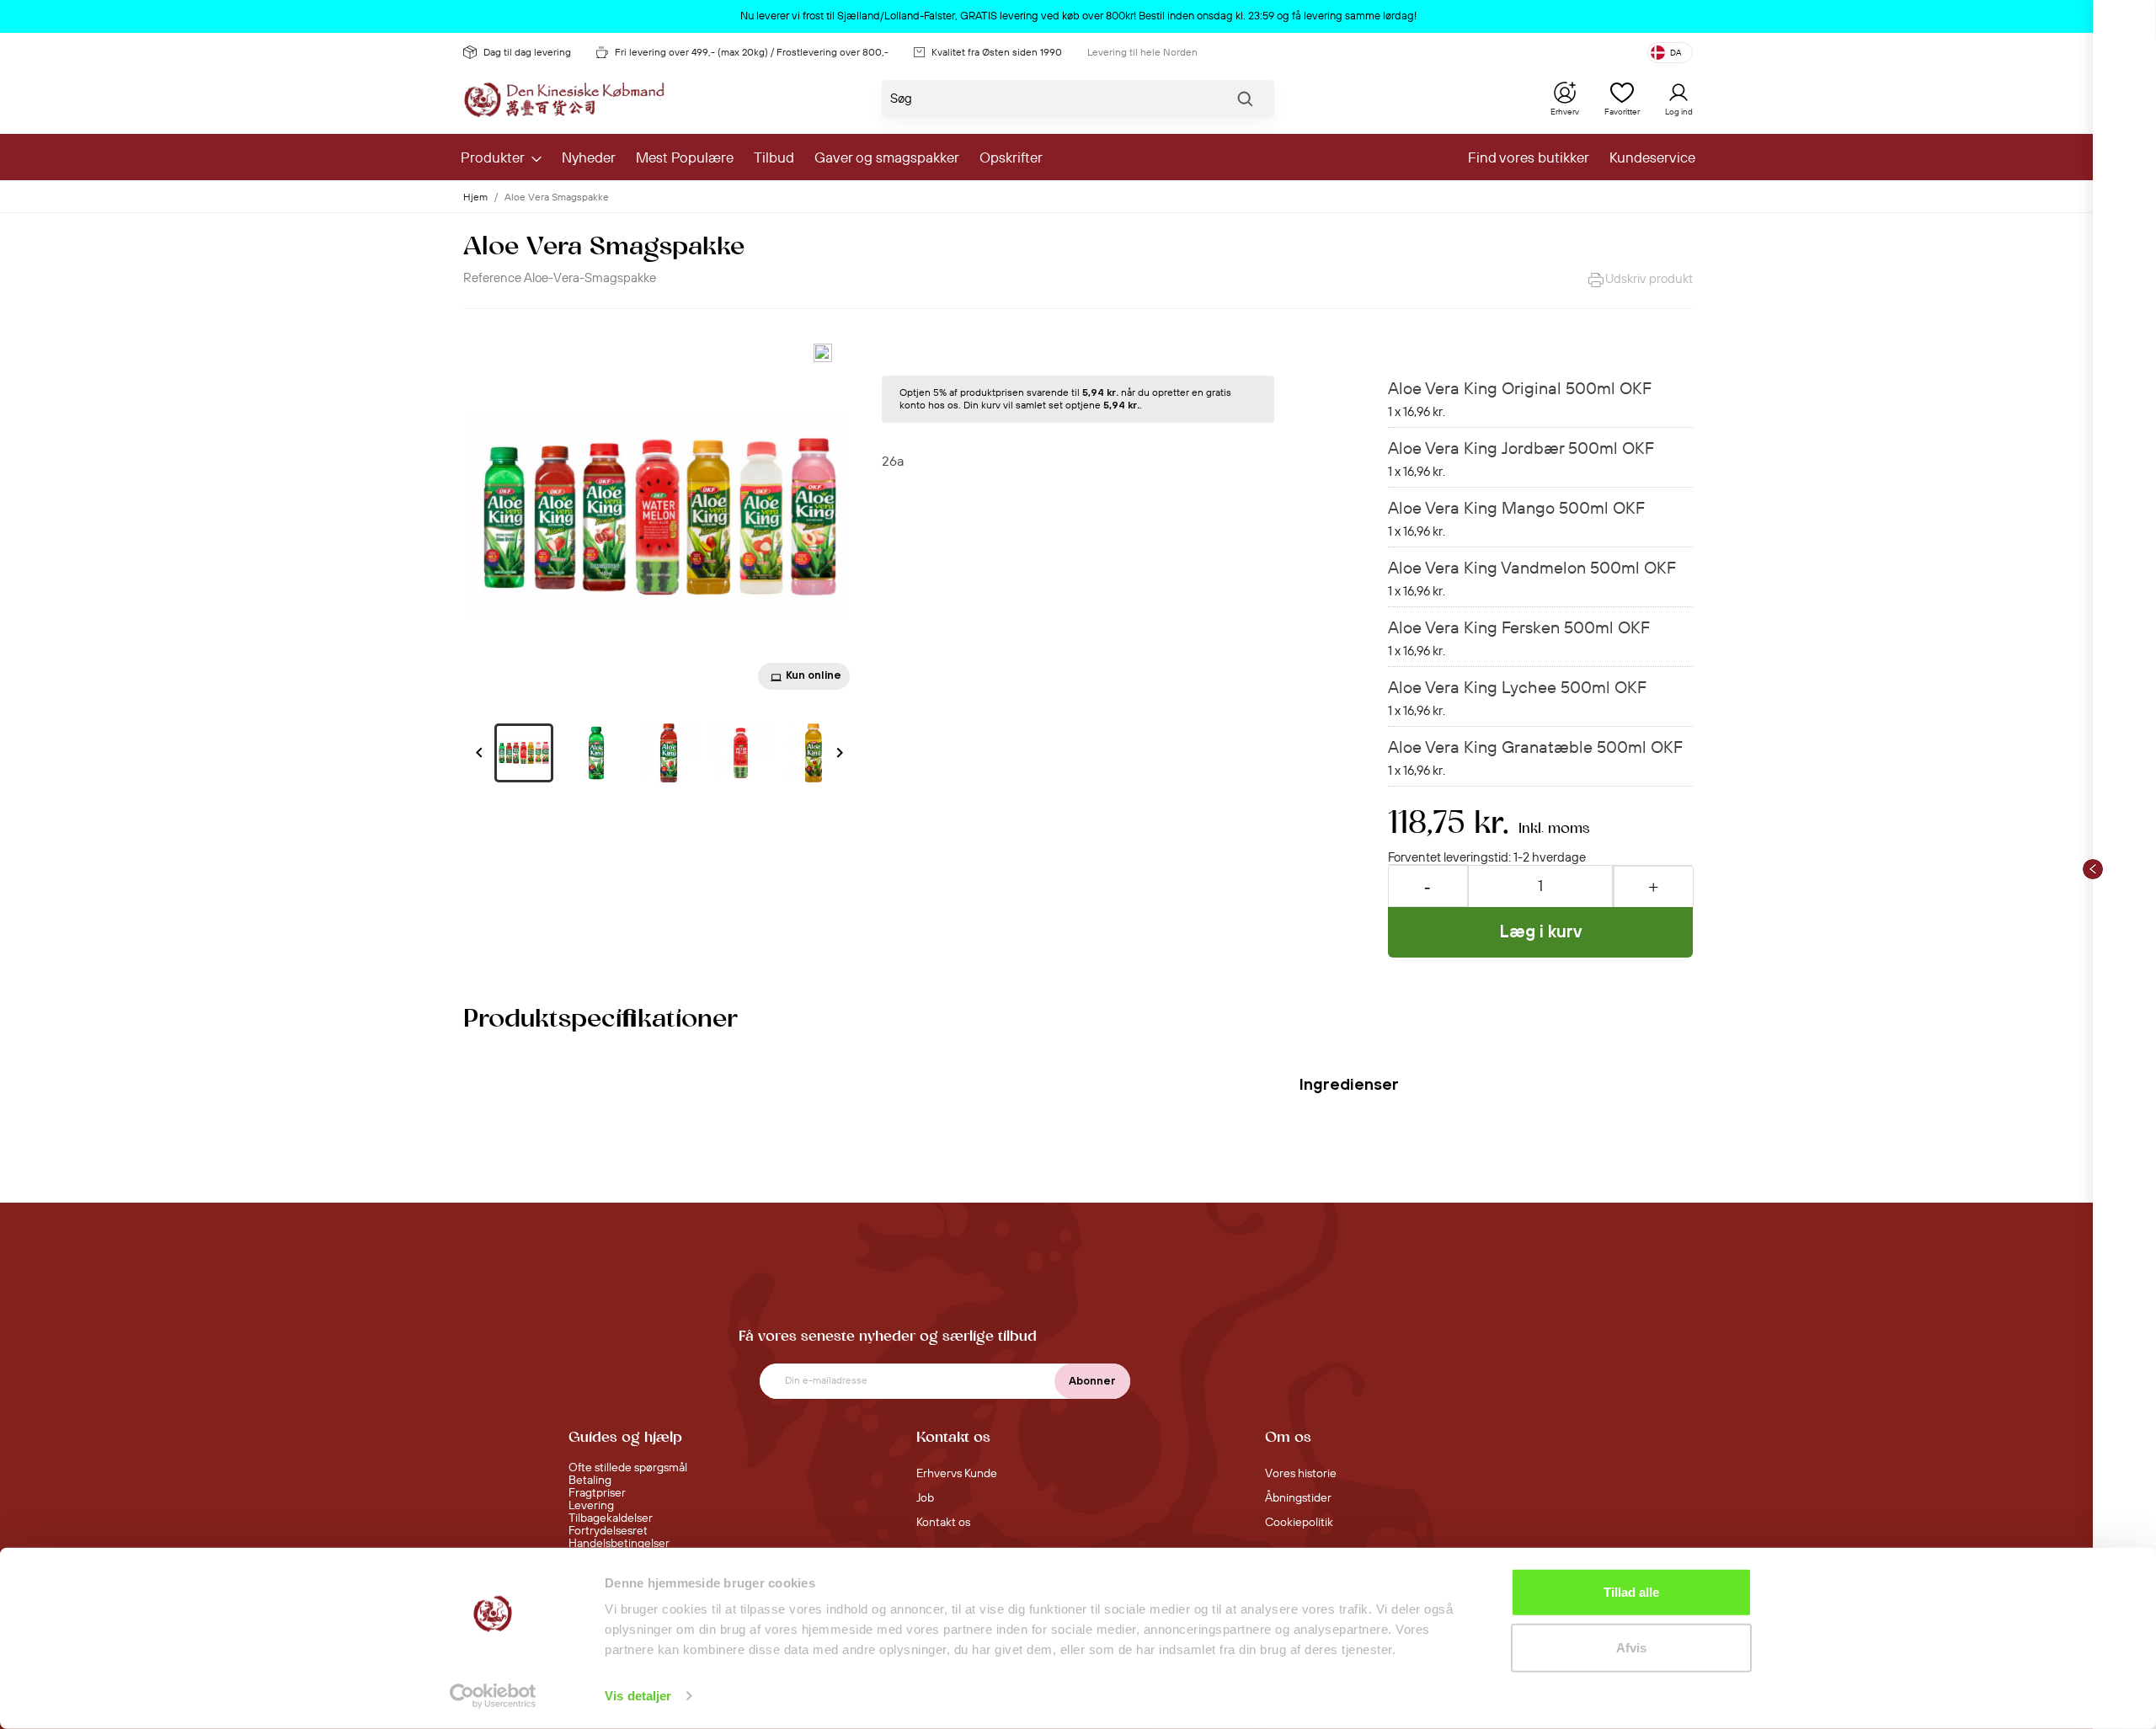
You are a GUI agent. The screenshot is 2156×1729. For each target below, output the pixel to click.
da (1676, 53)
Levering (591, 1506)
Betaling (590, 1481)
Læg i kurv (1541, 931)
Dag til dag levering (527, 53)
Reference (492, 278)
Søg (1245, 103)
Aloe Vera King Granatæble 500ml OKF (1535, 748)
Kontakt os (943, 1523)
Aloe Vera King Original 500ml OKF (1520, 390)
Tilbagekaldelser (611, 1518)
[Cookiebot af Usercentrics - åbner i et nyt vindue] (493, 1696)
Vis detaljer (638, 1696)
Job (925, 1498)
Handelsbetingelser (619, 1544)
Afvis (1631, 1647)
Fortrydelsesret (608, 1531)
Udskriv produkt (1649, 279)
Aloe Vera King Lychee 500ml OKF (1517, 688)
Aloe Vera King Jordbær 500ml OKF (1521, 449)
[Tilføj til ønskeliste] (823, 353)
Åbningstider (1298, 1498)
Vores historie (1301, 1474)
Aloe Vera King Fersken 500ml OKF (1519, 629)
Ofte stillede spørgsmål (628, 1468)
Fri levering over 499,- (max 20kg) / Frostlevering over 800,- (752, 53)
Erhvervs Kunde (957, 1474)
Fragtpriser (597, 1493)
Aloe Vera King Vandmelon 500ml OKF (1532, 569)
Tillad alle (1631, 1592)
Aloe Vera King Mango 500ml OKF (1516, 509)
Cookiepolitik (1299, 1523)
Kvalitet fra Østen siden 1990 (997, 53)
